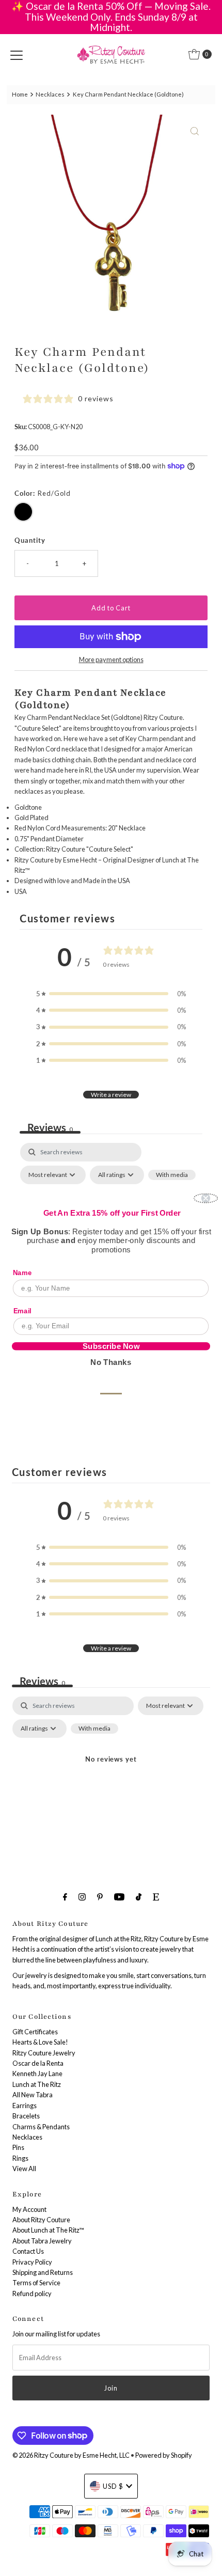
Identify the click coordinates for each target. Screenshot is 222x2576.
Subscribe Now (111, 1346)
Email (22, 1310)
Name (22, 1273)
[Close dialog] (206, 1198)
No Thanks (111, 1362)
